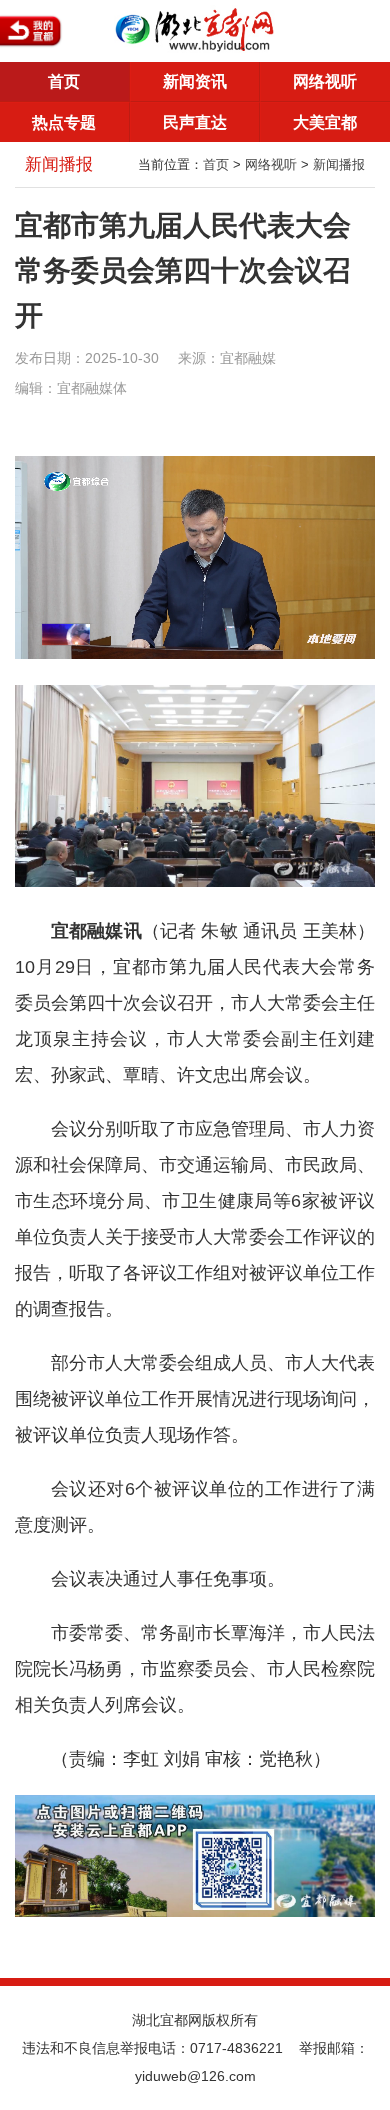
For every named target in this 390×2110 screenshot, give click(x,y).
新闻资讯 (195, 81)
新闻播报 (339, 164)
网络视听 (325, 81)
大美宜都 (325, 122)
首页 (64, 81)
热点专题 (64, 122)
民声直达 (195, 122)
